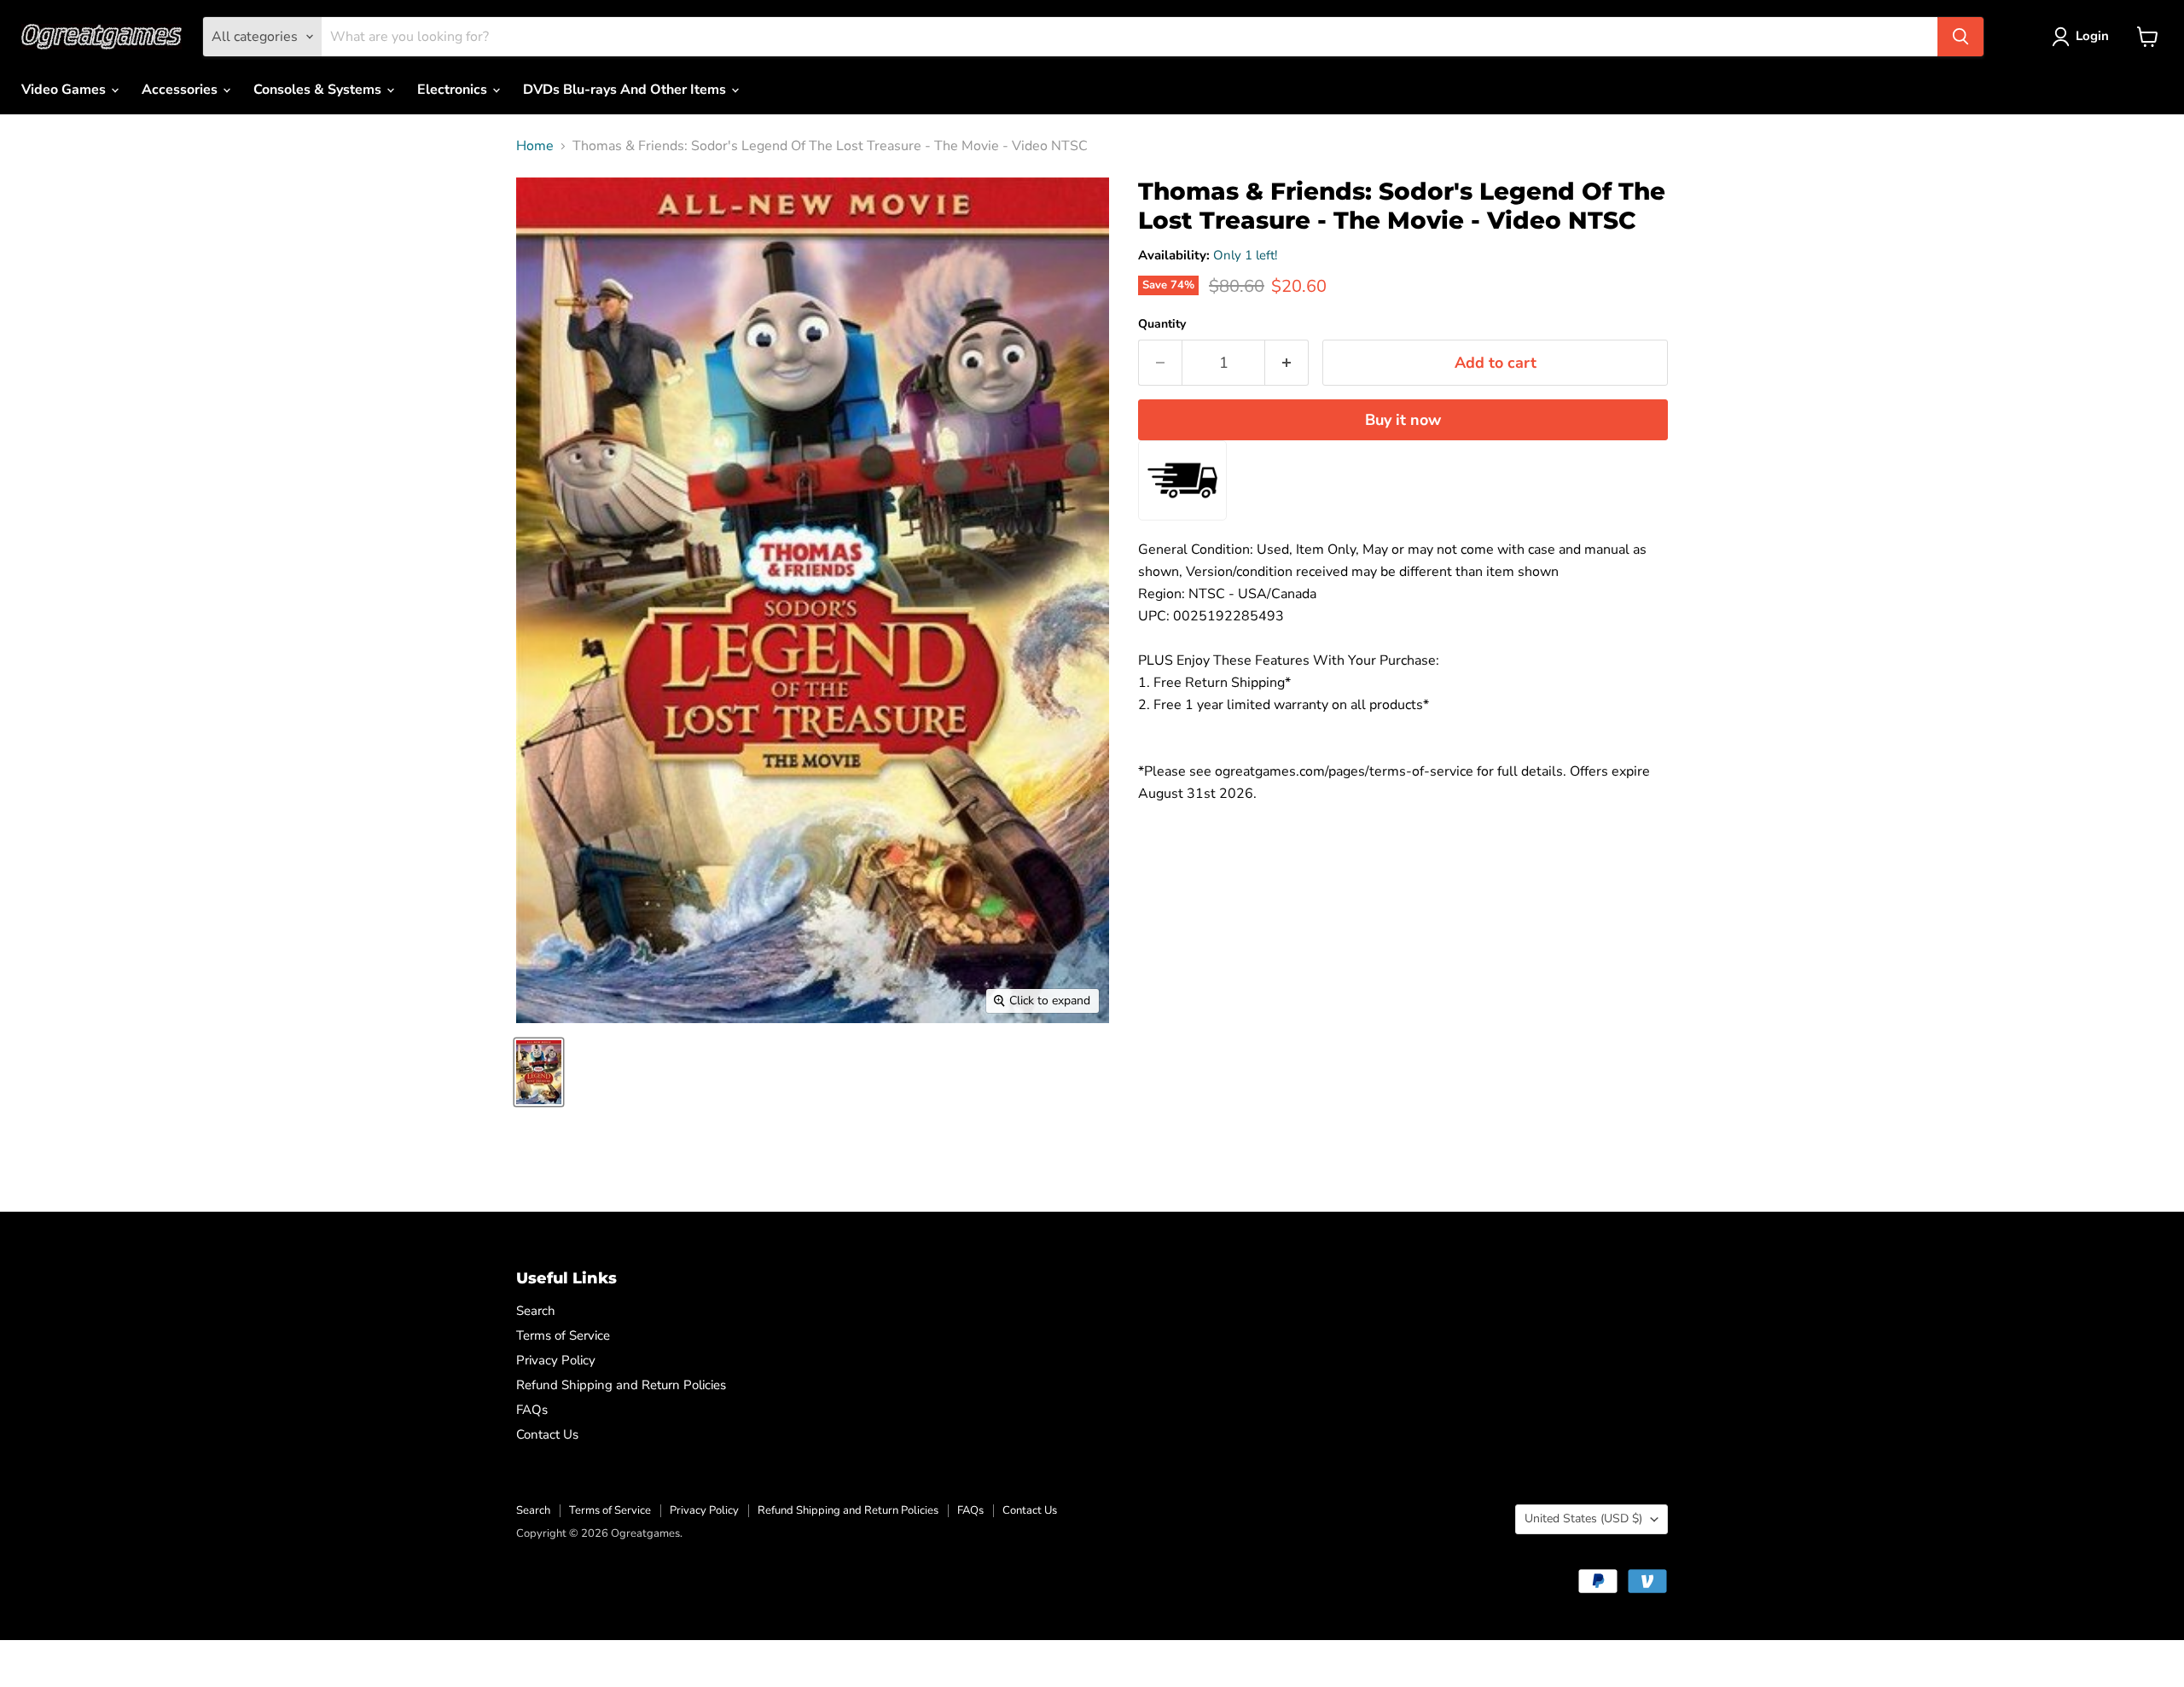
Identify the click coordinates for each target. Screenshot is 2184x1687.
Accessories (181, 90)
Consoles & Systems (319, 90)
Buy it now (1403, 420)
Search (536, 1311)
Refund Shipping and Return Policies (621, 1385)
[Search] (1960, 37)
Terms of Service (563, 1335)
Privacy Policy (556, 1360)
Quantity (1162, 324)
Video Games (65, 90)
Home (535, 146)
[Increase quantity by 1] (1287, 363)
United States (1583, 1518)
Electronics (454, 90)
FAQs (532, 1410)
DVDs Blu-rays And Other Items (626, 90)
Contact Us (547, 1434)
